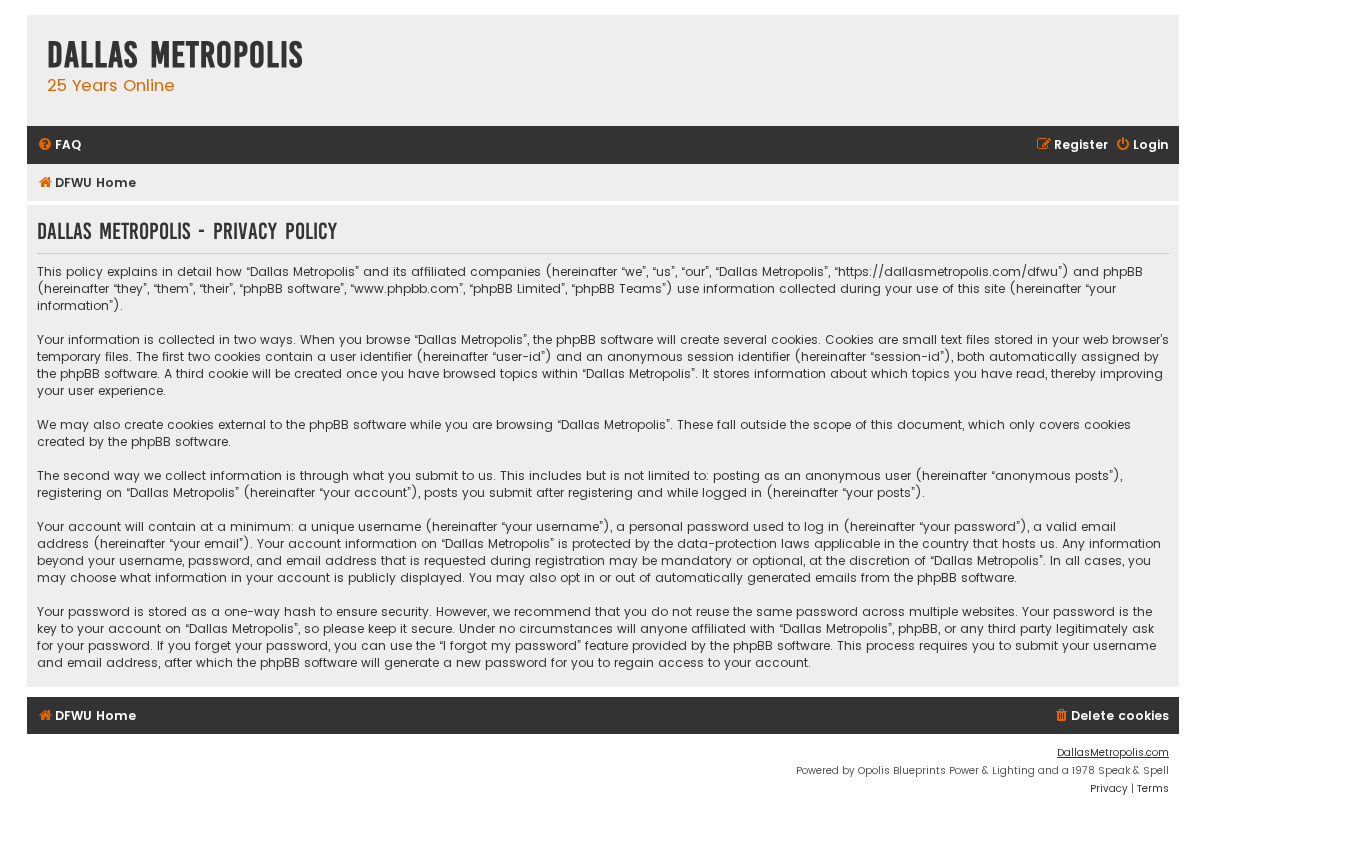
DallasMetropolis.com (1113, 752)
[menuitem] (59, 145)
